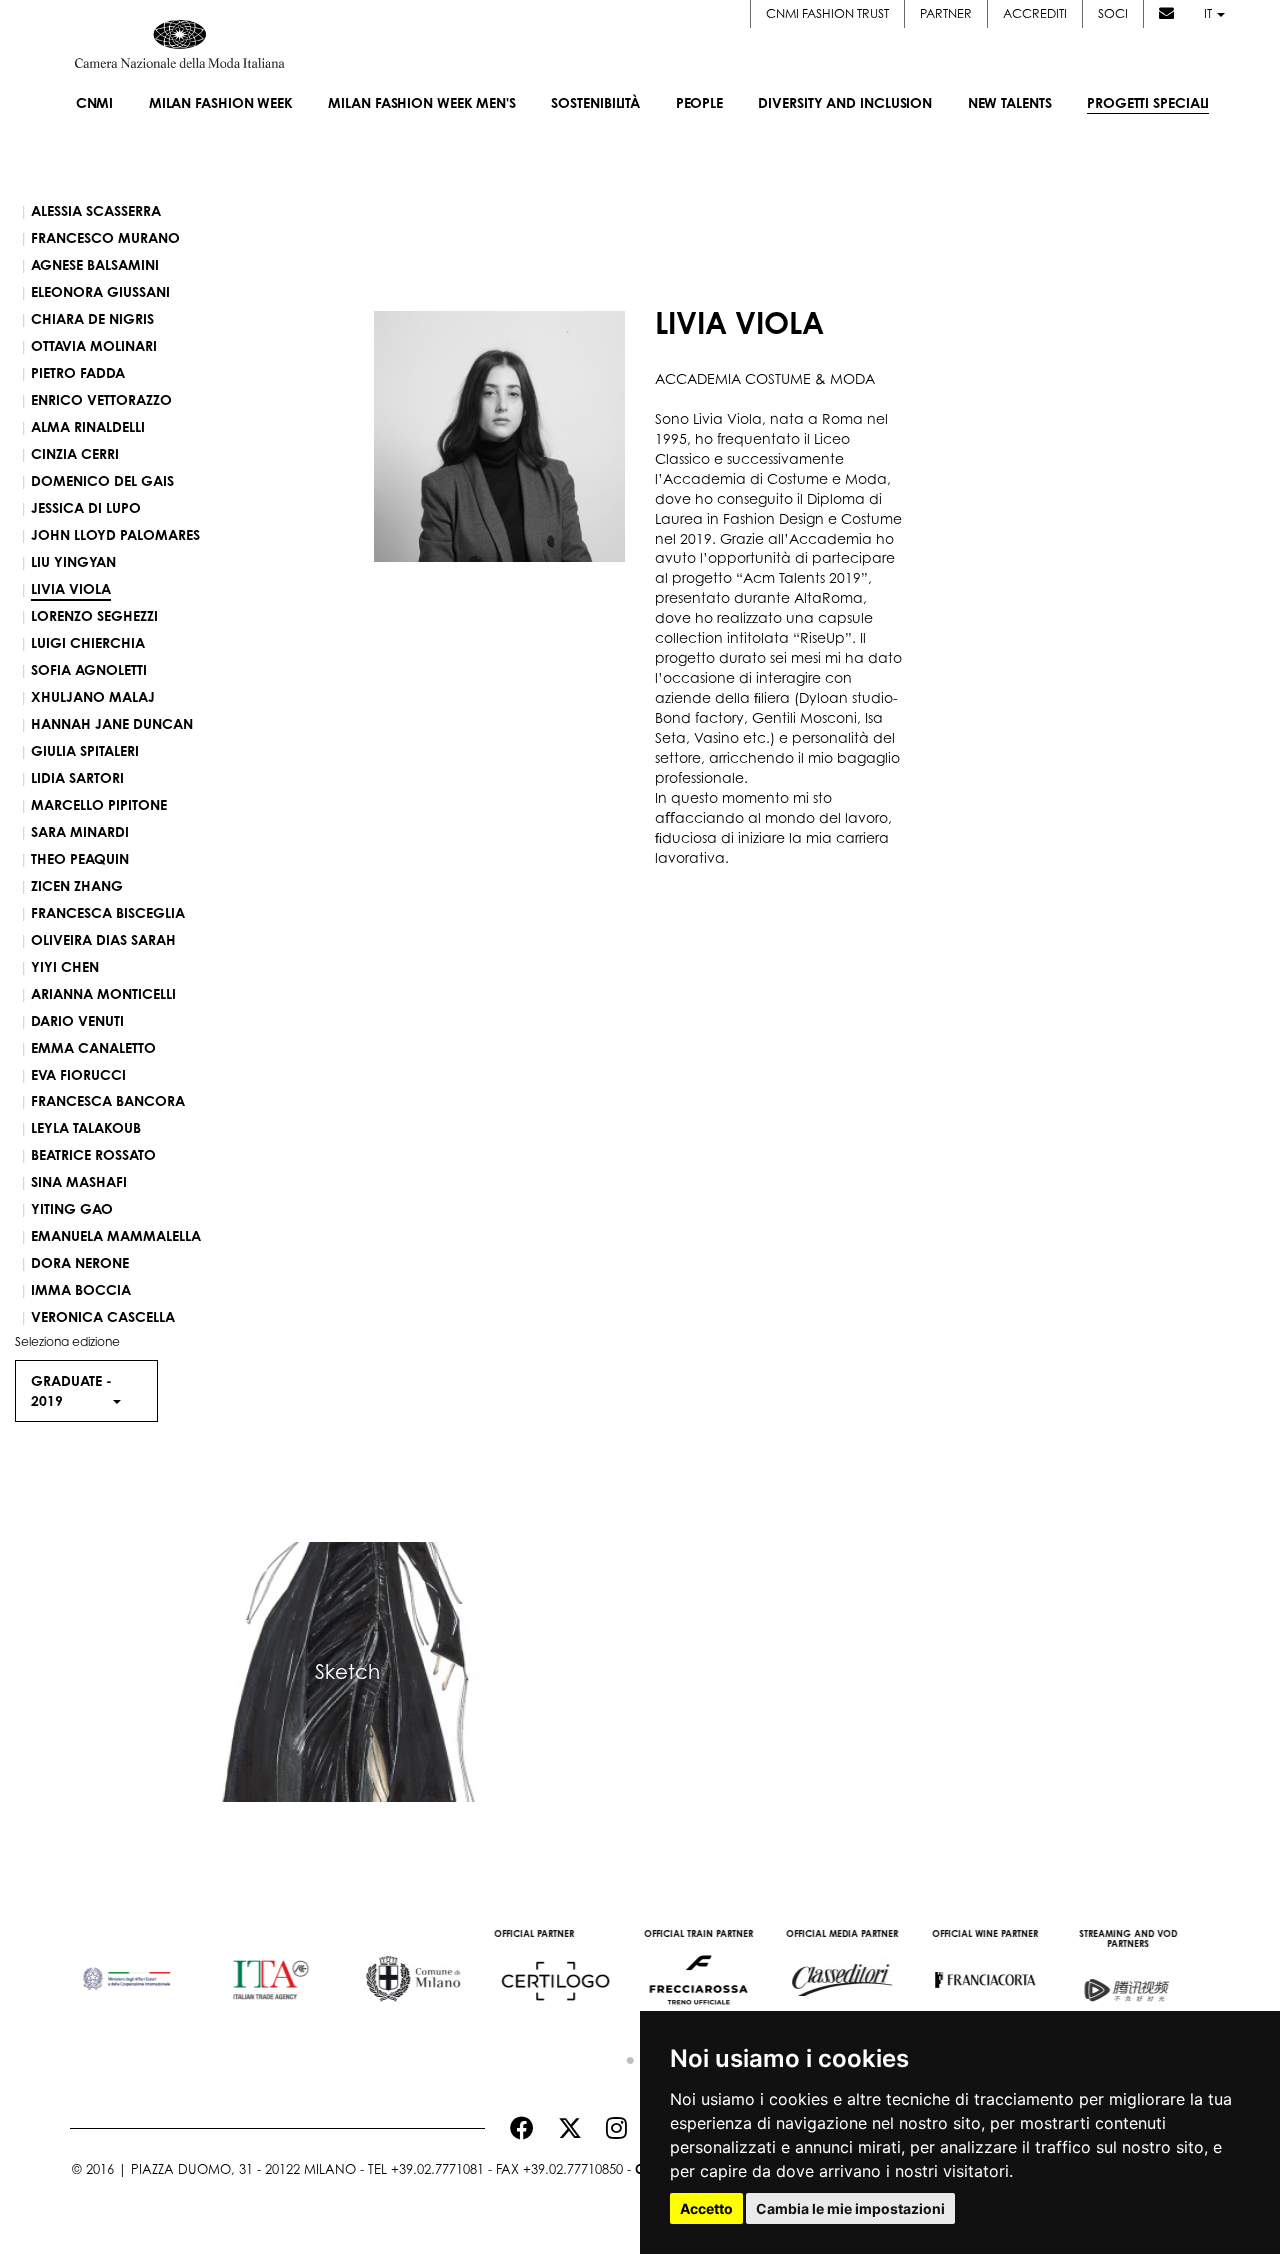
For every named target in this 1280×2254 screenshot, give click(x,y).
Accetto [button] (706, 2208)
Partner (946, 13)
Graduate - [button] (71, 1390)
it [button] (1209, 13)
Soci (1113, 13)
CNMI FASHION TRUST (827, 13)
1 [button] (625, 2056)
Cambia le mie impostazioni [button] (850, 2208)
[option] (141, 1970)
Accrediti (1035, 13)
